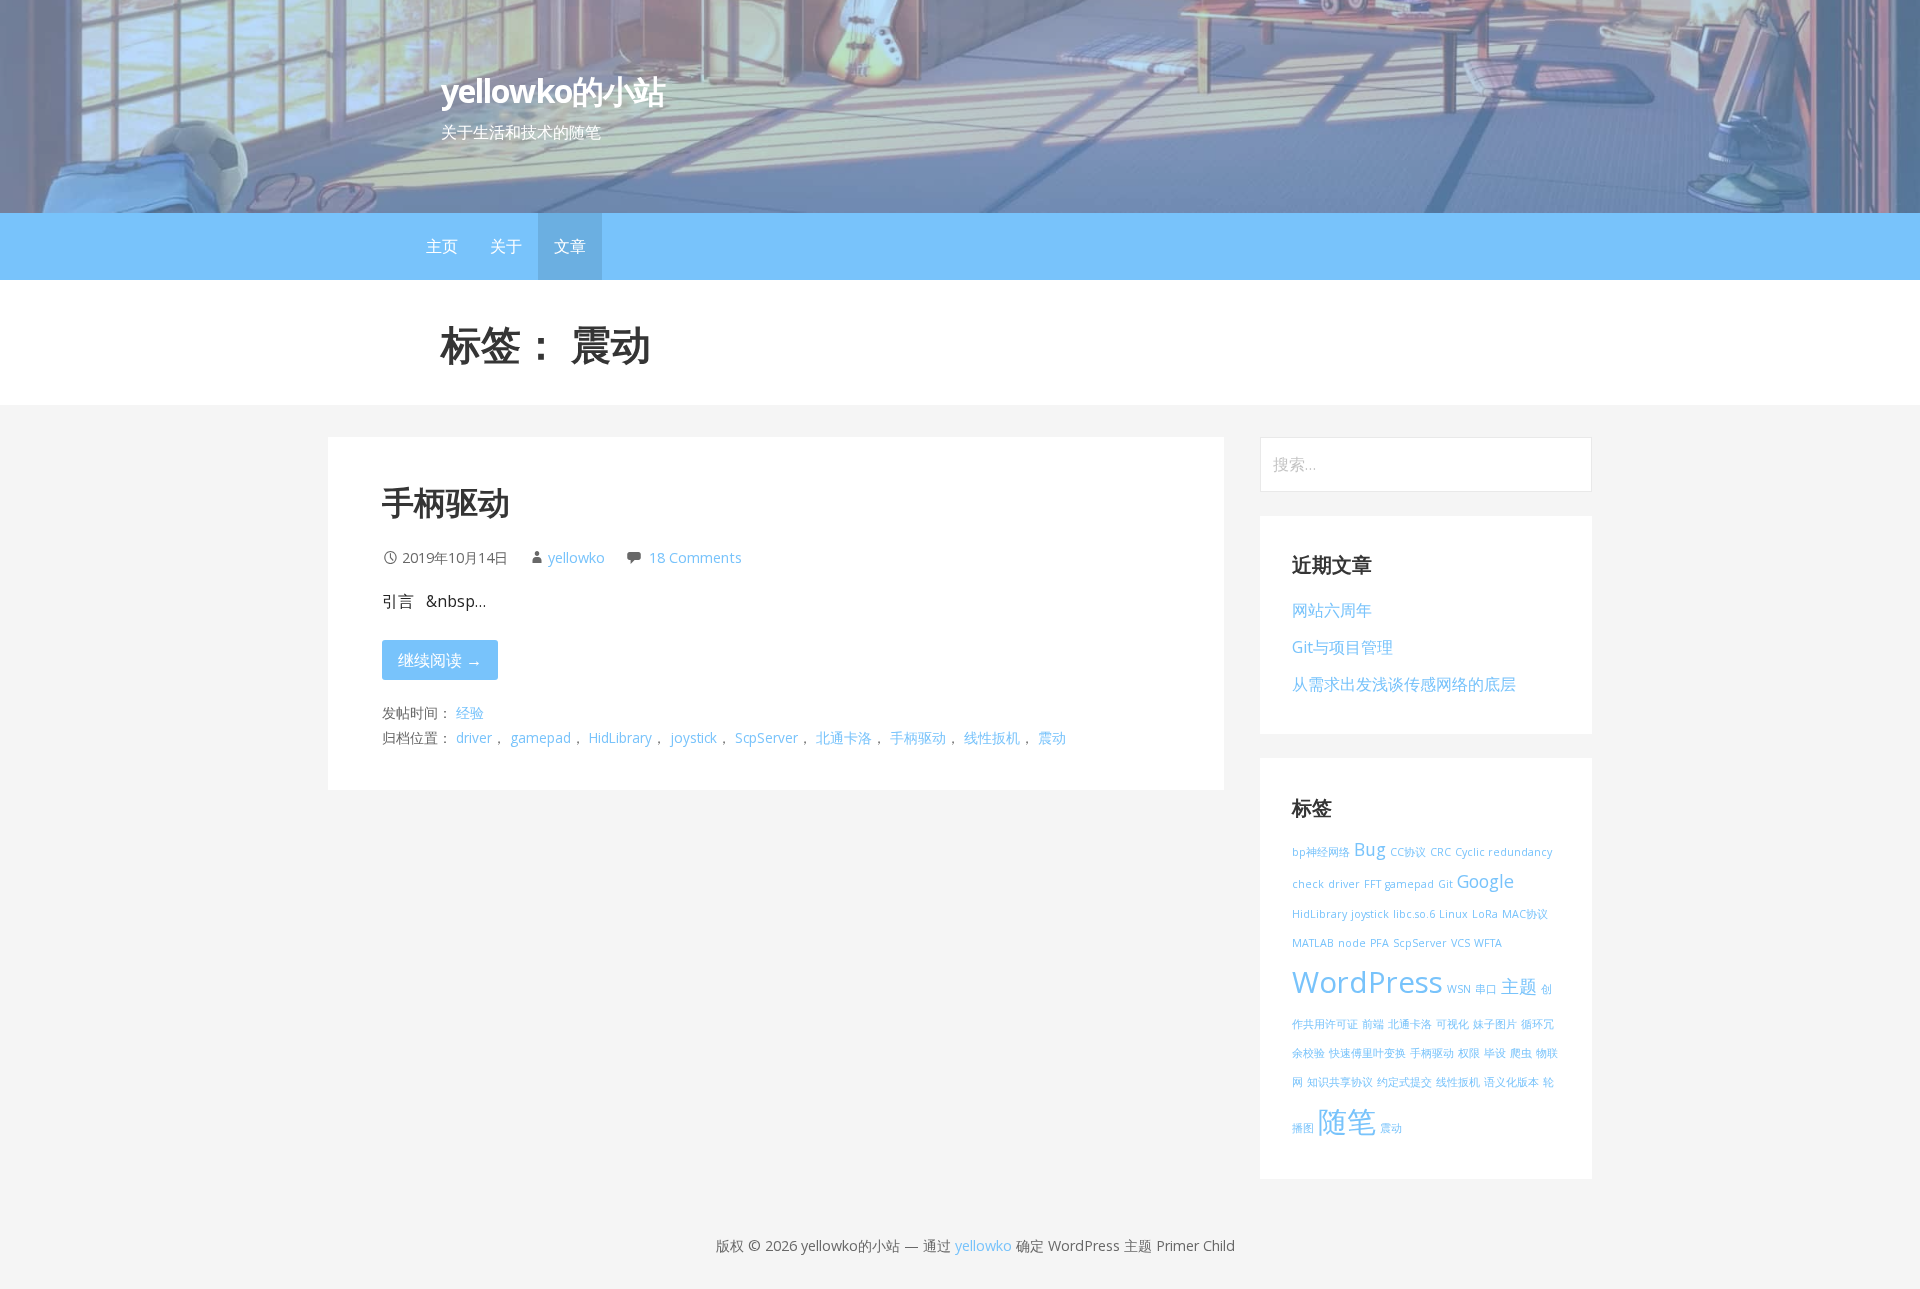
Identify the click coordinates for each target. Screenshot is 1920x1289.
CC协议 (1408, 852)
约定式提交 (1404, 1082)
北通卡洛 (844, 737)
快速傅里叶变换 (1367, 1053)
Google (1485, 881)
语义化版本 (1511, 1082)
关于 (506, 246)
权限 (1469, 1053)
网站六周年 (1332, 610)
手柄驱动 (446, 501)
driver (474, 737)
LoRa (1485, 914)
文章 (570, 246)
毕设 (1495, 1053)
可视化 (1452, 1024)
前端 (1373, 1024)
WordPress (1367, 982)
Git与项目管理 (1342, 647)
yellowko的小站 (552, 90)
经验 (470, 712)
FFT (1372, 884)
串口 (1486, 989)
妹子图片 (1495, 1024)
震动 (1052, 737)
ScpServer (766, 737)
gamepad (540, 737)
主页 (442, 246)
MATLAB (1313, 943)
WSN (1459, 989)
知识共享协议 (1340, 1082)
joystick (693, 737)
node (1352, 943)
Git (1445, 884)
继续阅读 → (440, 660)
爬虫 (1521, 1053)
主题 (1519, 986)
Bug (1370, 849)
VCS (1460, 943)
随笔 (1347, 1121)
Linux (1453, 914)
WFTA (1488, 943)
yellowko (576, 557)
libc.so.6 (1414, 914)
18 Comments (695, 557)
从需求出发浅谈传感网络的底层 (1404, 684)
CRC (1440, 852)
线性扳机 (992, 737)
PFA (1379, 943)
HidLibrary (620, 737)
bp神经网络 (1321, 852)
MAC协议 (1525, 914)
